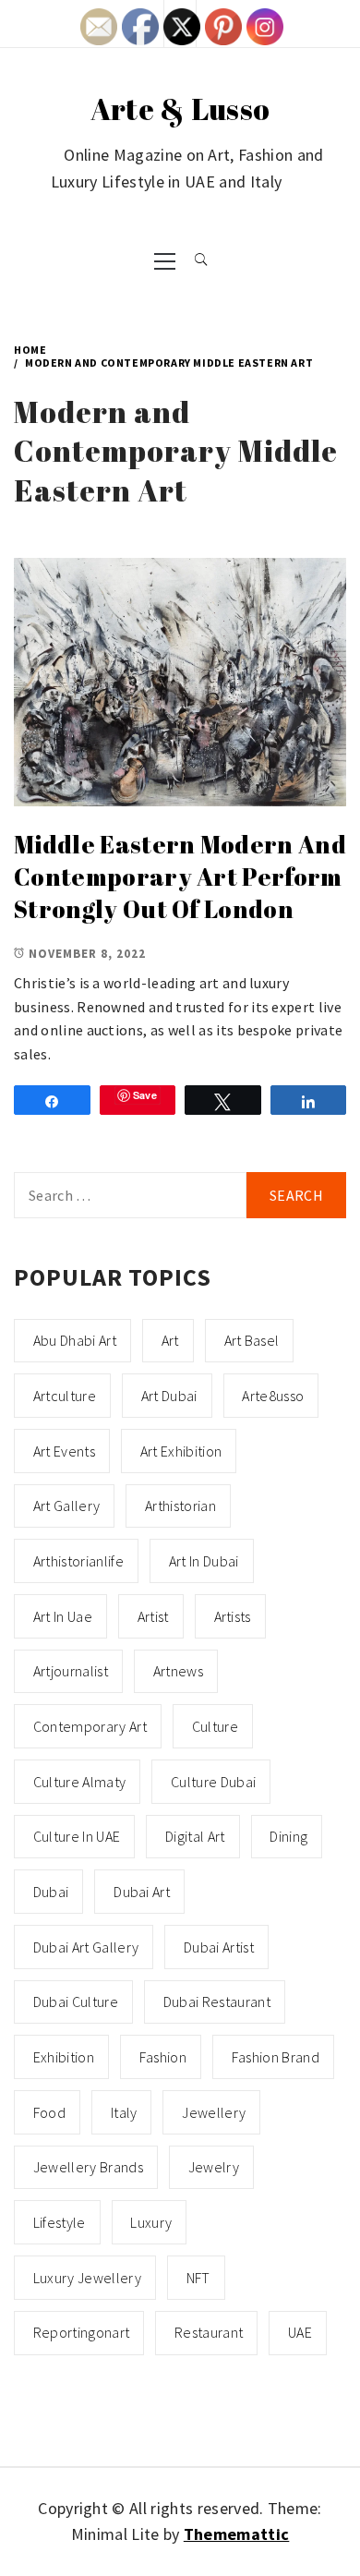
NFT (198, 2278)
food (49, 2112)
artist (153, 1616)
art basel (252, 1340)
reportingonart (81, 2332)
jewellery (214, 2112)
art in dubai (204, 1561)
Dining (288, 1836)
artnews (178, 1671)
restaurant (209, 2332)
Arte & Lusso (180, 109)
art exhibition (181, 1451)
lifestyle (60, 2222)
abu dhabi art (75, 1340)
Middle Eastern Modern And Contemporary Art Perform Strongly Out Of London (180, 876)
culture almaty (79, 1782)
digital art (195, 1836)
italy (124, 2112)
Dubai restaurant (217, 2002)
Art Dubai (169, 1396)
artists (233, 1616)
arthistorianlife (78, 1561)
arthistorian (180, 1506)
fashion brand (276, 2057)
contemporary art (90, 1726)
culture (215, 1726)
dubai (51, 1892)
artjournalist (71, 1671)
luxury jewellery (87, 2278)
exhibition (64, 2057)
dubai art (142, 1892)
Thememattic (237, 2534)
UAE (300, 2332)
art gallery (67, 1506)
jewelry (214, 2167)
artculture (65, 1396)
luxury (151, 2222)
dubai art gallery (86, 1947)
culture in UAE (77, 1836)
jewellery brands (88, 2167)
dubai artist (219, 1947)
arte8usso (273, 1396)
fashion (163, 2057)
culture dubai (213, 1782)
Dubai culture (76, 2002)
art (170, 1340)
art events (64, 1451)
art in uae (63, 1616)
